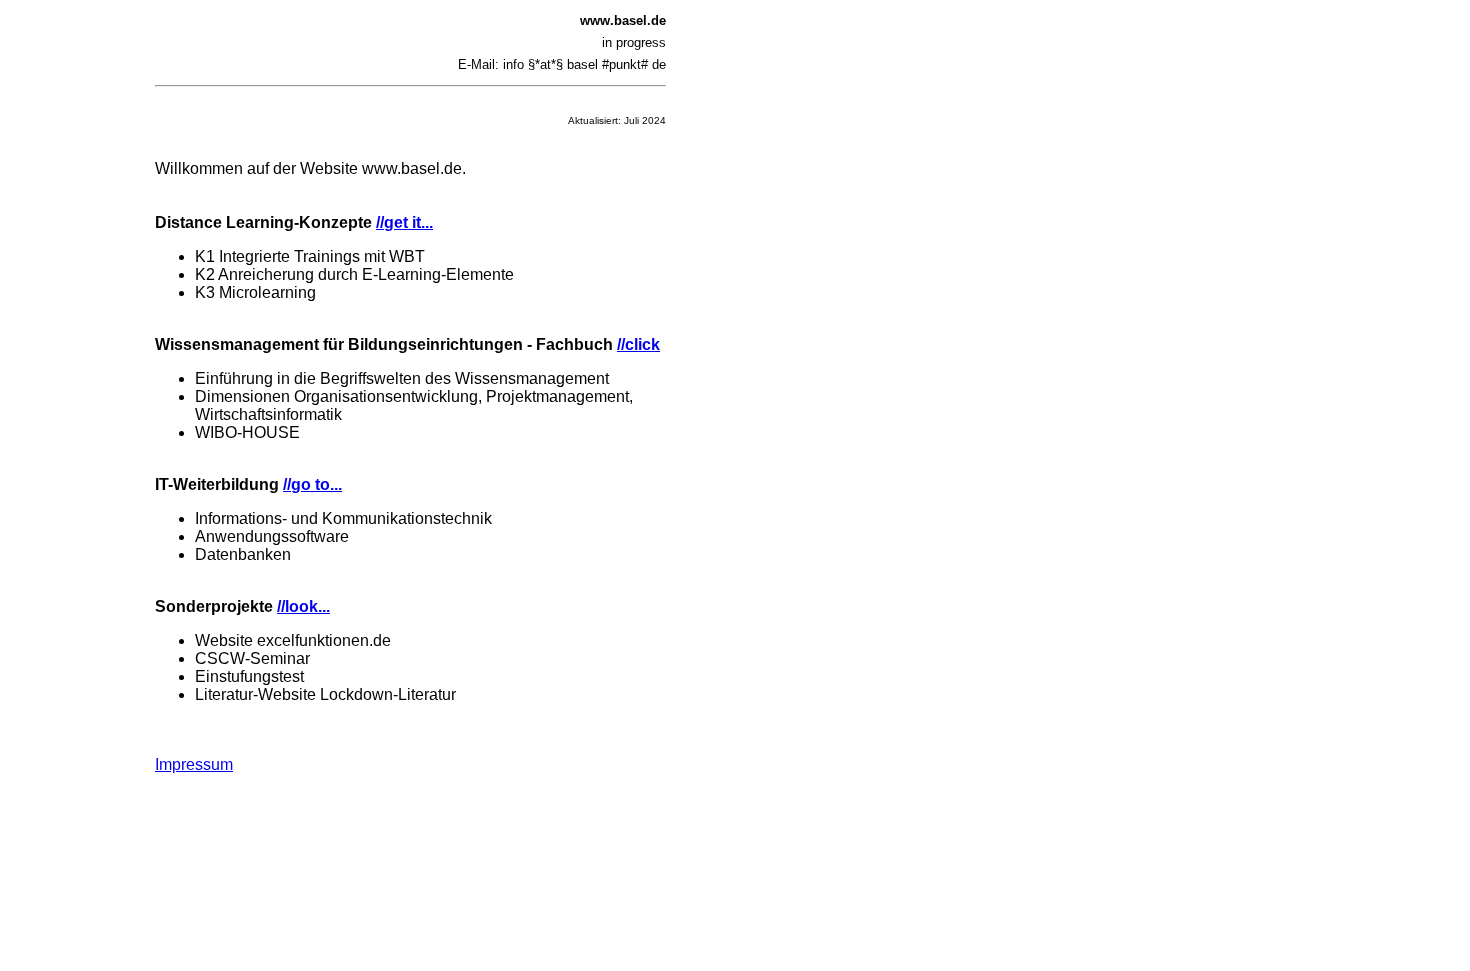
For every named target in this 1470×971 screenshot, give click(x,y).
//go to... (312, 484)
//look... (303, 606)
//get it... (404, 222)
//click (638, 344)
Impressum (194, 764)
